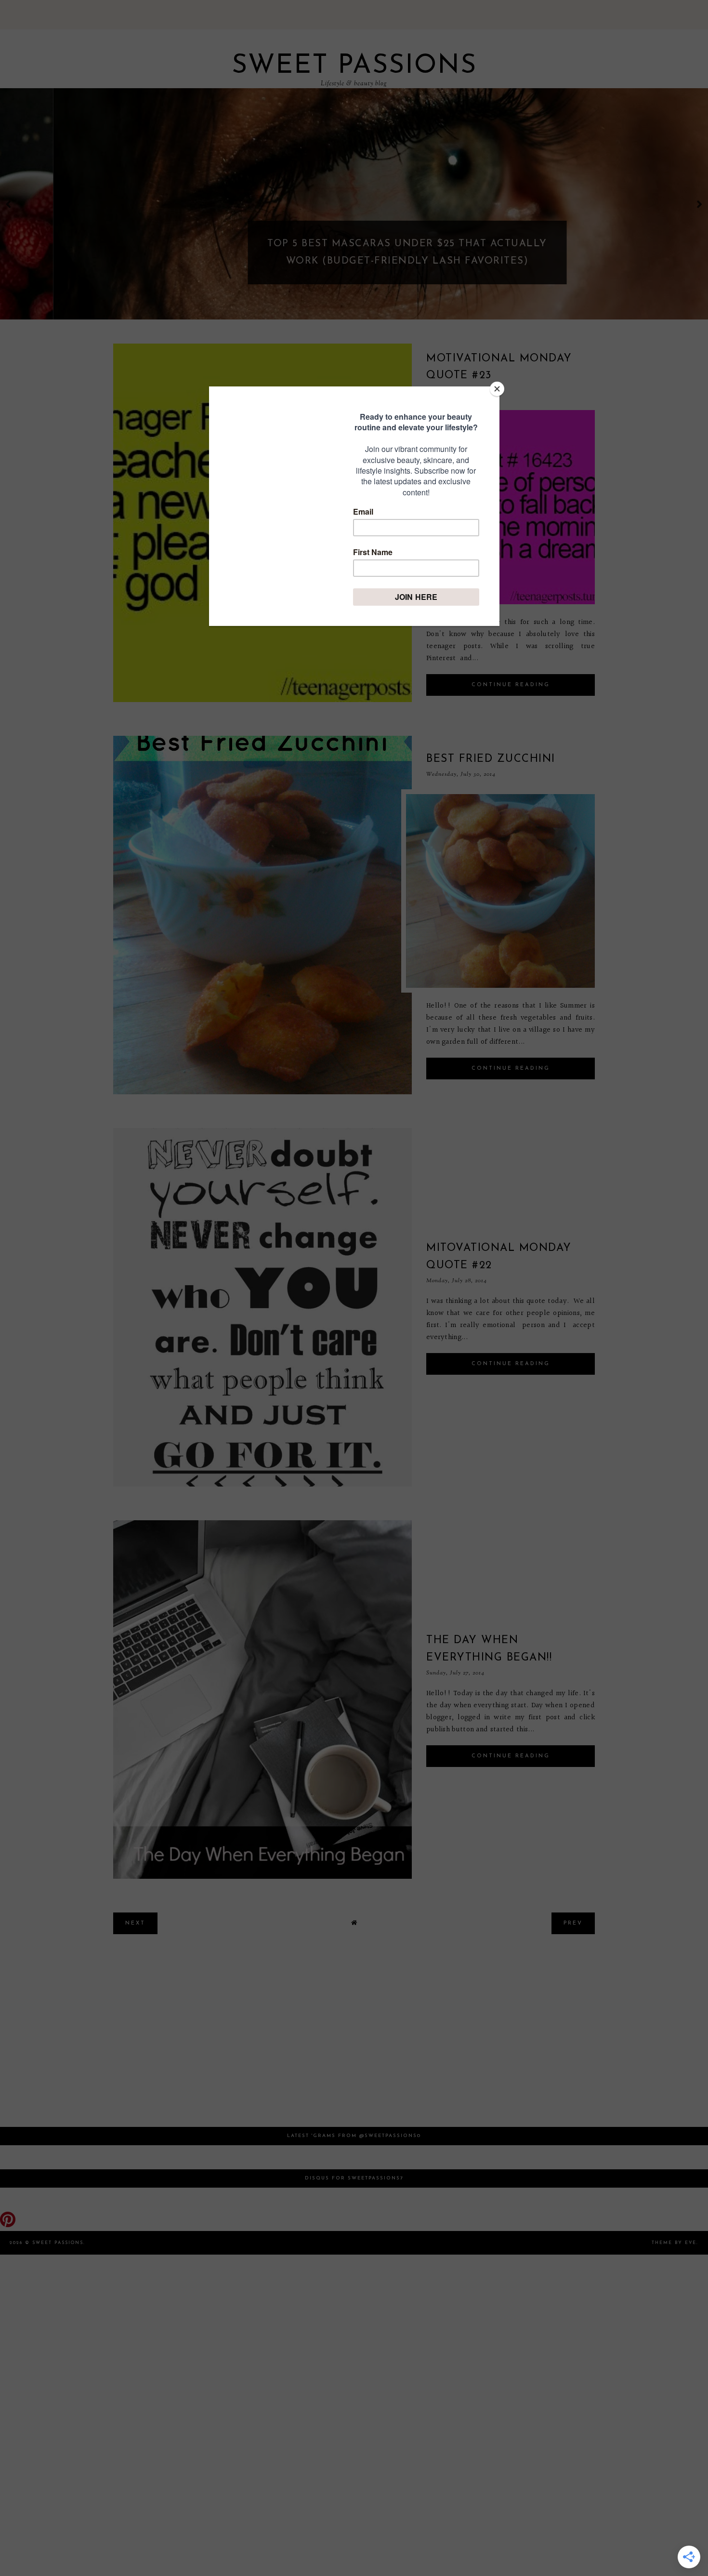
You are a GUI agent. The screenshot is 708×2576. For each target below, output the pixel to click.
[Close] (497, 389)
